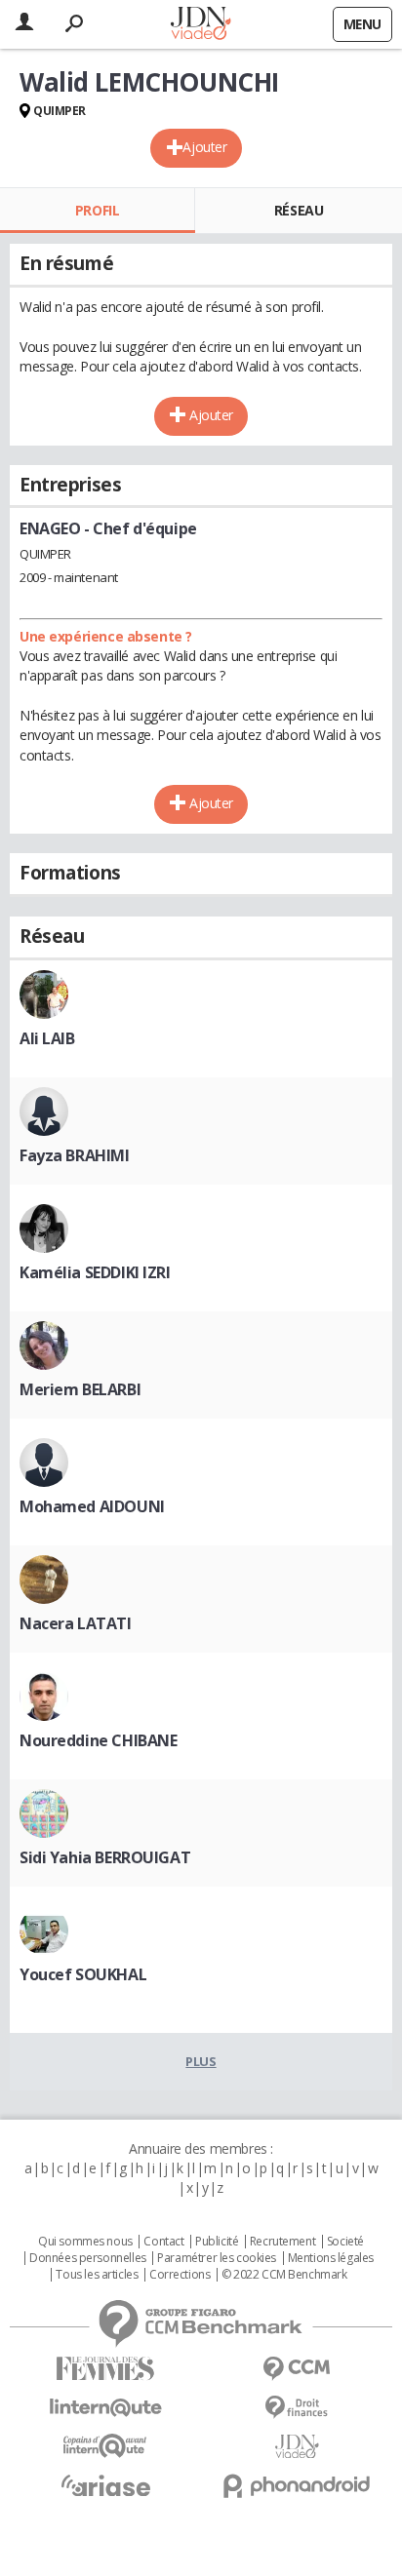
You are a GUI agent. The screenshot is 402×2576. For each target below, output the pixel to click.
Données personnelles (88, 2258)
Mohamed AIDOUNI (92, 1506)
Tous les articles (97, 2275)
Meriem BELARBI (80, 1389)
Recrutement (282, 2242)
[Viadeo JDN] (297, 2447)
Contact (163, 2242)
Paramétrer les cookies (217, 2258)
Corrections (180, 2275)
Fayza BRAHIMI (75, 1155)
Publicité (217, 2242)
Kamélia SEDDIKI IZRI (95, 1272)
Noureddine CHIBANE (98, 1740)
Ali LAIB (47, 1038)
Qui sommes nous (85, 2242)
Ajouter (204, 147)
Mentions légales (331, 2258)
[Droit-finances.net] (297, 2408)
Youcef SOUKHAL (83, 1974)
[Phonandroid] (297, 2486)
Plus (201, 2061)
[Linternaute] (105, 2408)
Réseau (299, 210)
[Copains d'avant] (105, 2446)
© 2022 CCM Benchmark (284, 2275)
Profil (97, 210)
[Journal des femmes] (105, 2369)
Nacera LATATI (76, 1623)
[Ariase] (105, 2485)
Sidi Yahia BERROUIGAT (105, 1857)
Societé (345, 2242)
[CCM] (297, 2369)
